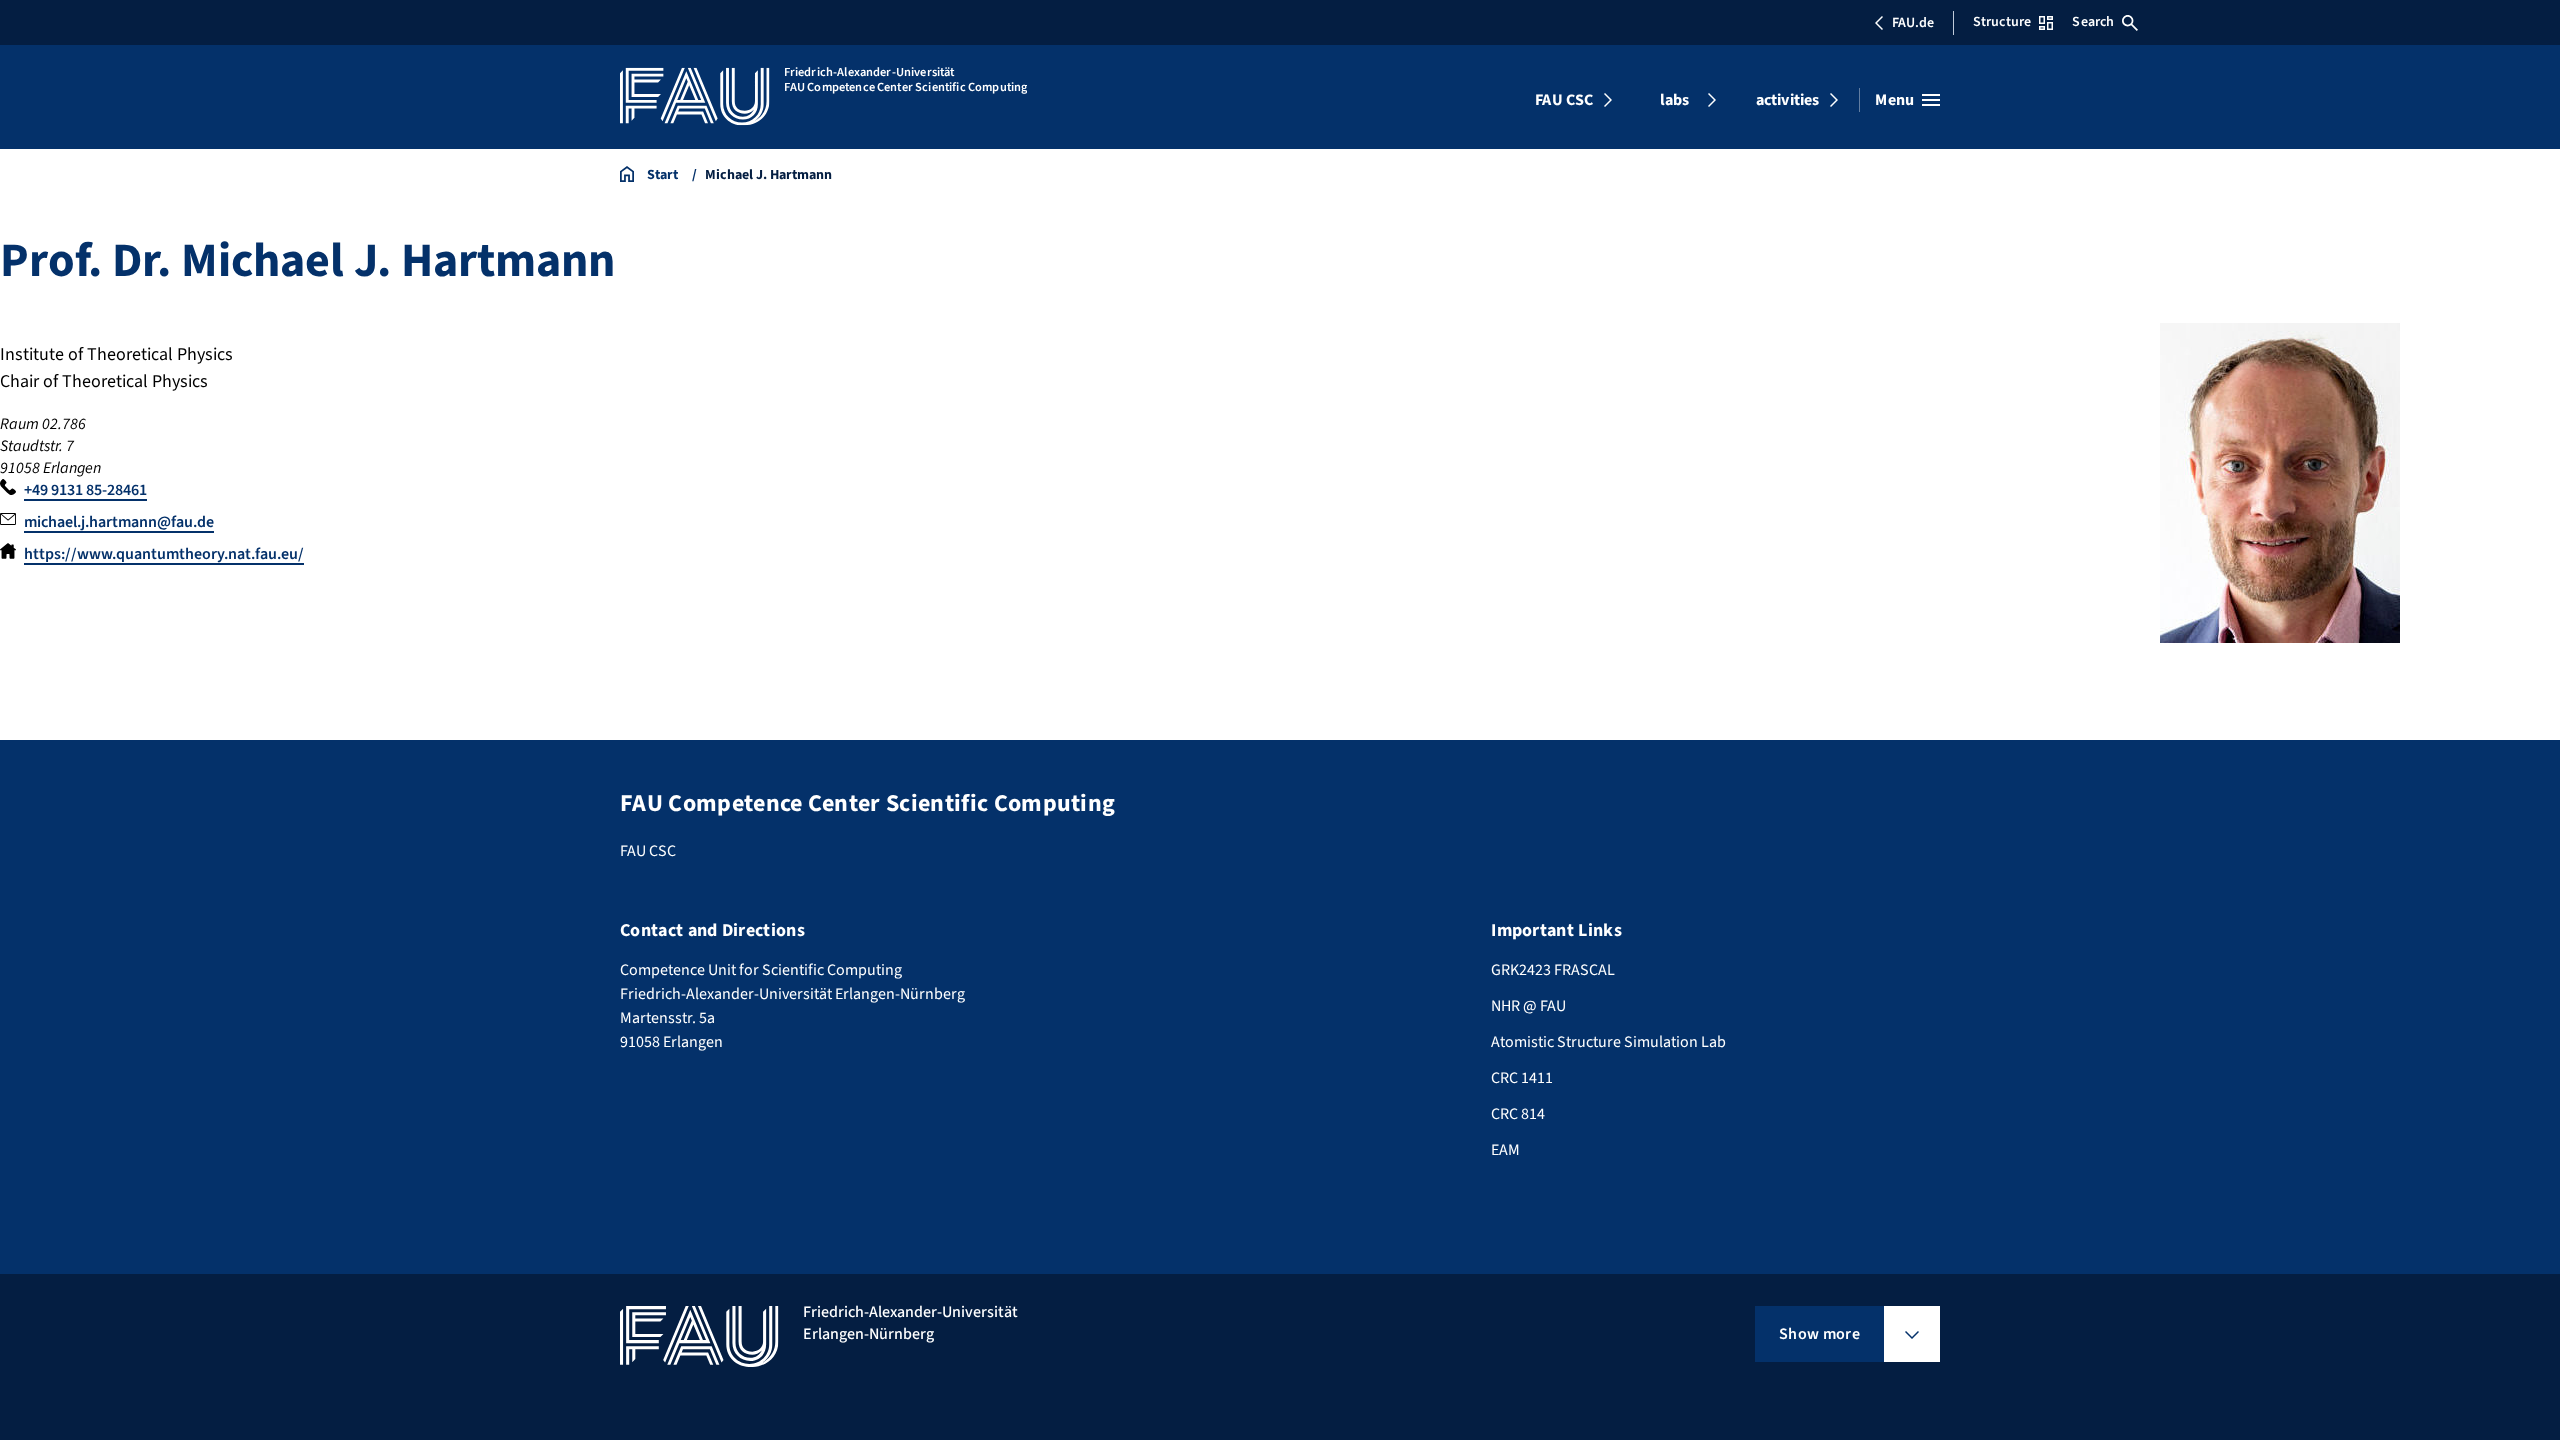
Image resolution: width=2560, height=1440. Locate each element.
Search (2093, 22)
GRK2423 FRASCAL (1553, 970)
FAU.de (1913, 23)
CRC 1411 (1522, 1078)
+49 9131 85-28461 (85, 490)
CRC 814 (1518, 1114)
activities (1788, 100)
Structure (2002, 22)
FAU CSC (1564, 100)
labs (1675, 100)
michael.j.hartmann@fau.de (119, 522)
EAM (1505, 1150)
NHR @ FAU (1528, 1006)
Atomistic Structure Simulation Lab (1608, 1042)
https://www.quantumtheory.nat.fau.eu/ (164, 554)
